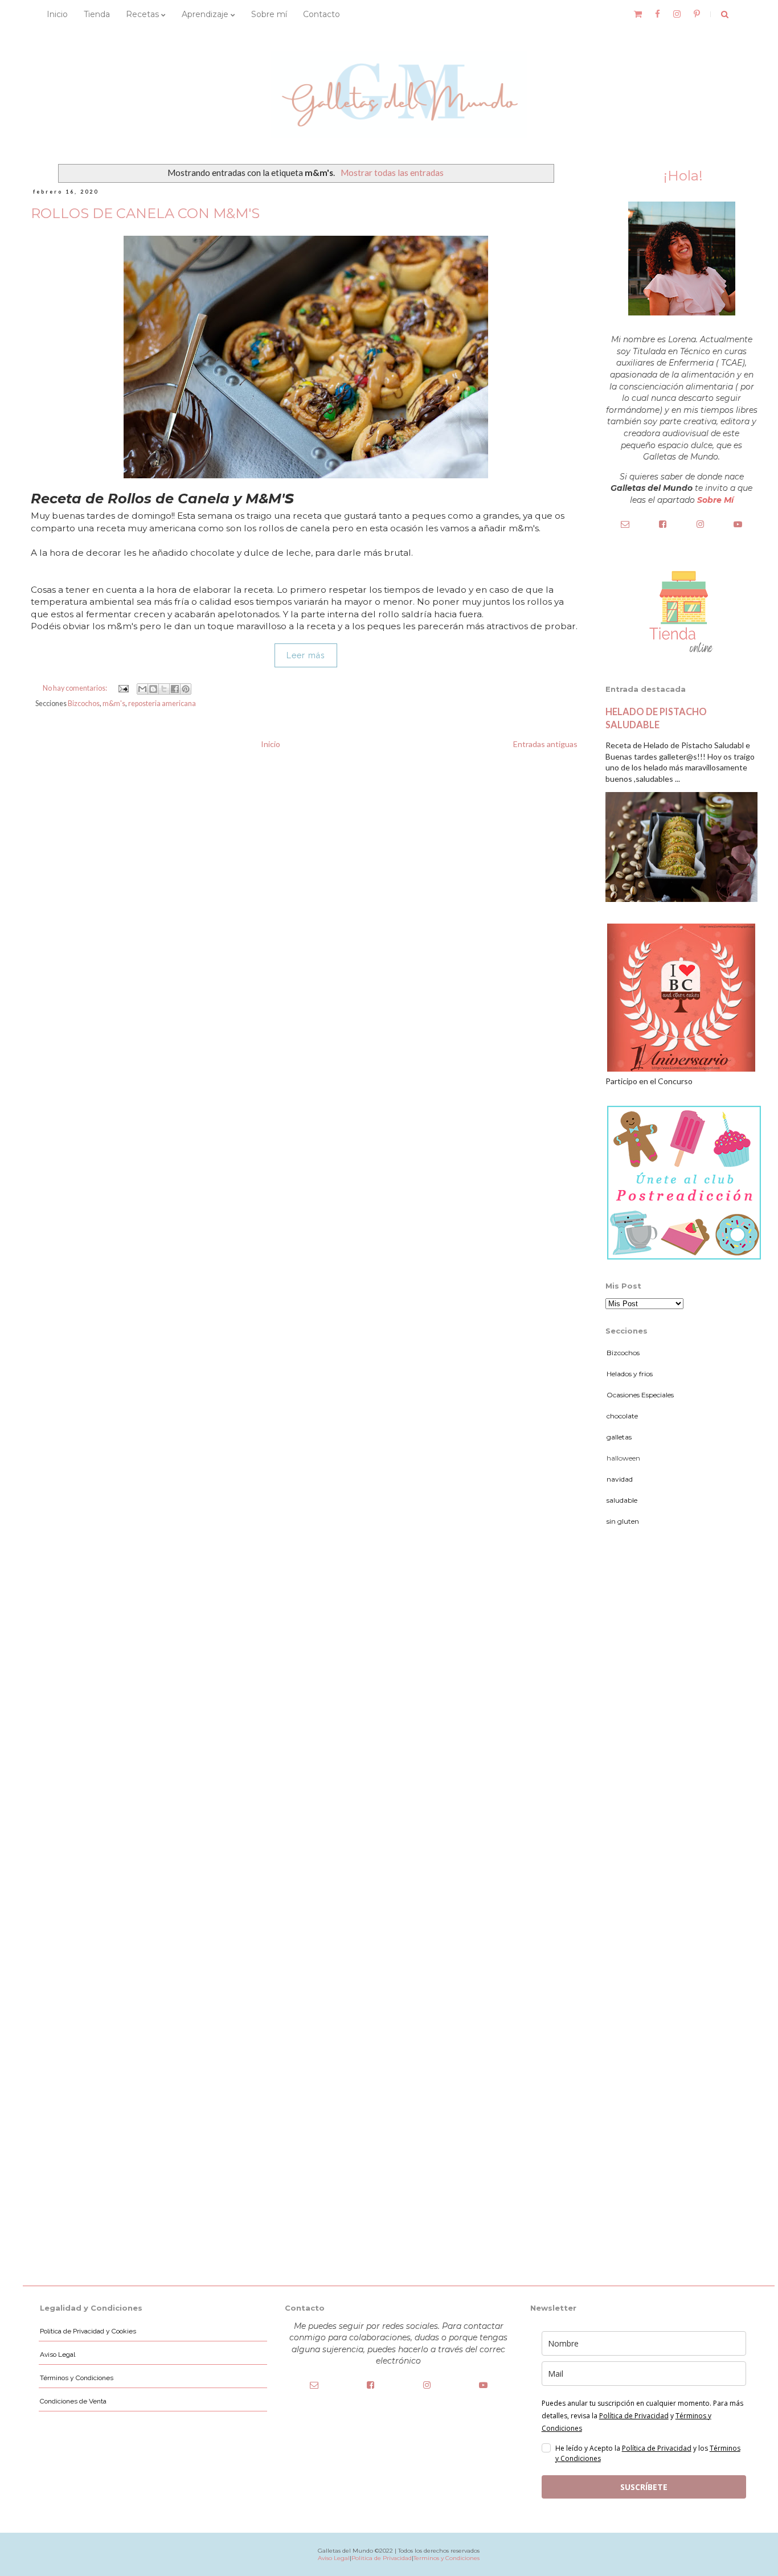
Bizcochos (84, 704)
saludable (622, 1500)
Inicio (57, 14)
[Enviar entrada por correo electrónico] (122, 688)
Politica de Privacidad (382, 2558)
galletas (619, 1437)
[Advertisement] (681, 1719)
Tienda (97, 14)
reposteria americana (162, 704)
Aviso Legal (58, 2355)
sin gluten (623, 1521)
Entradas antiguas (545, 744)
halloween (623, 1458)
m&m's (114, 704)
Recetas (144, 14)
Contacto (322, 14)
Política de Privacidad (657, 2448)
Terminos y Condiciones (447, 2558)
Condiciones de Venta (73, 2401)
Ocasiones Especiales (640, 1395)
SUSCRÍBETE (644, 2487)
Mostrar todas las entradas (392, 173)
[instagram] (700, 524)
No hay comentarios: (75, 688)
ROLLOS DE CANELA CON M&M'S (145, 213)
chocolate (622, 1416)
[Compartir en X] (164, 689)
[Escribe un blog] (153, 689)
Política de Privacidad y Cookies (88, 2331)
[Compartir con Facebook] (175, 689)
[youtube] (738, 524)
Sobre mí (269, 14)
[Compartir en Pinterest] (186, 689)
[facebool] (663, 524)
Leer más (306, 655)
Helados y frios (630, 1374)
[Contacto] (625, 524)
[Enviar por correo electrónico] (142, 689)
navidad (620, 1479)
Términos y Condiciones (77, 2378)
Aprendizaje (206, 14)
